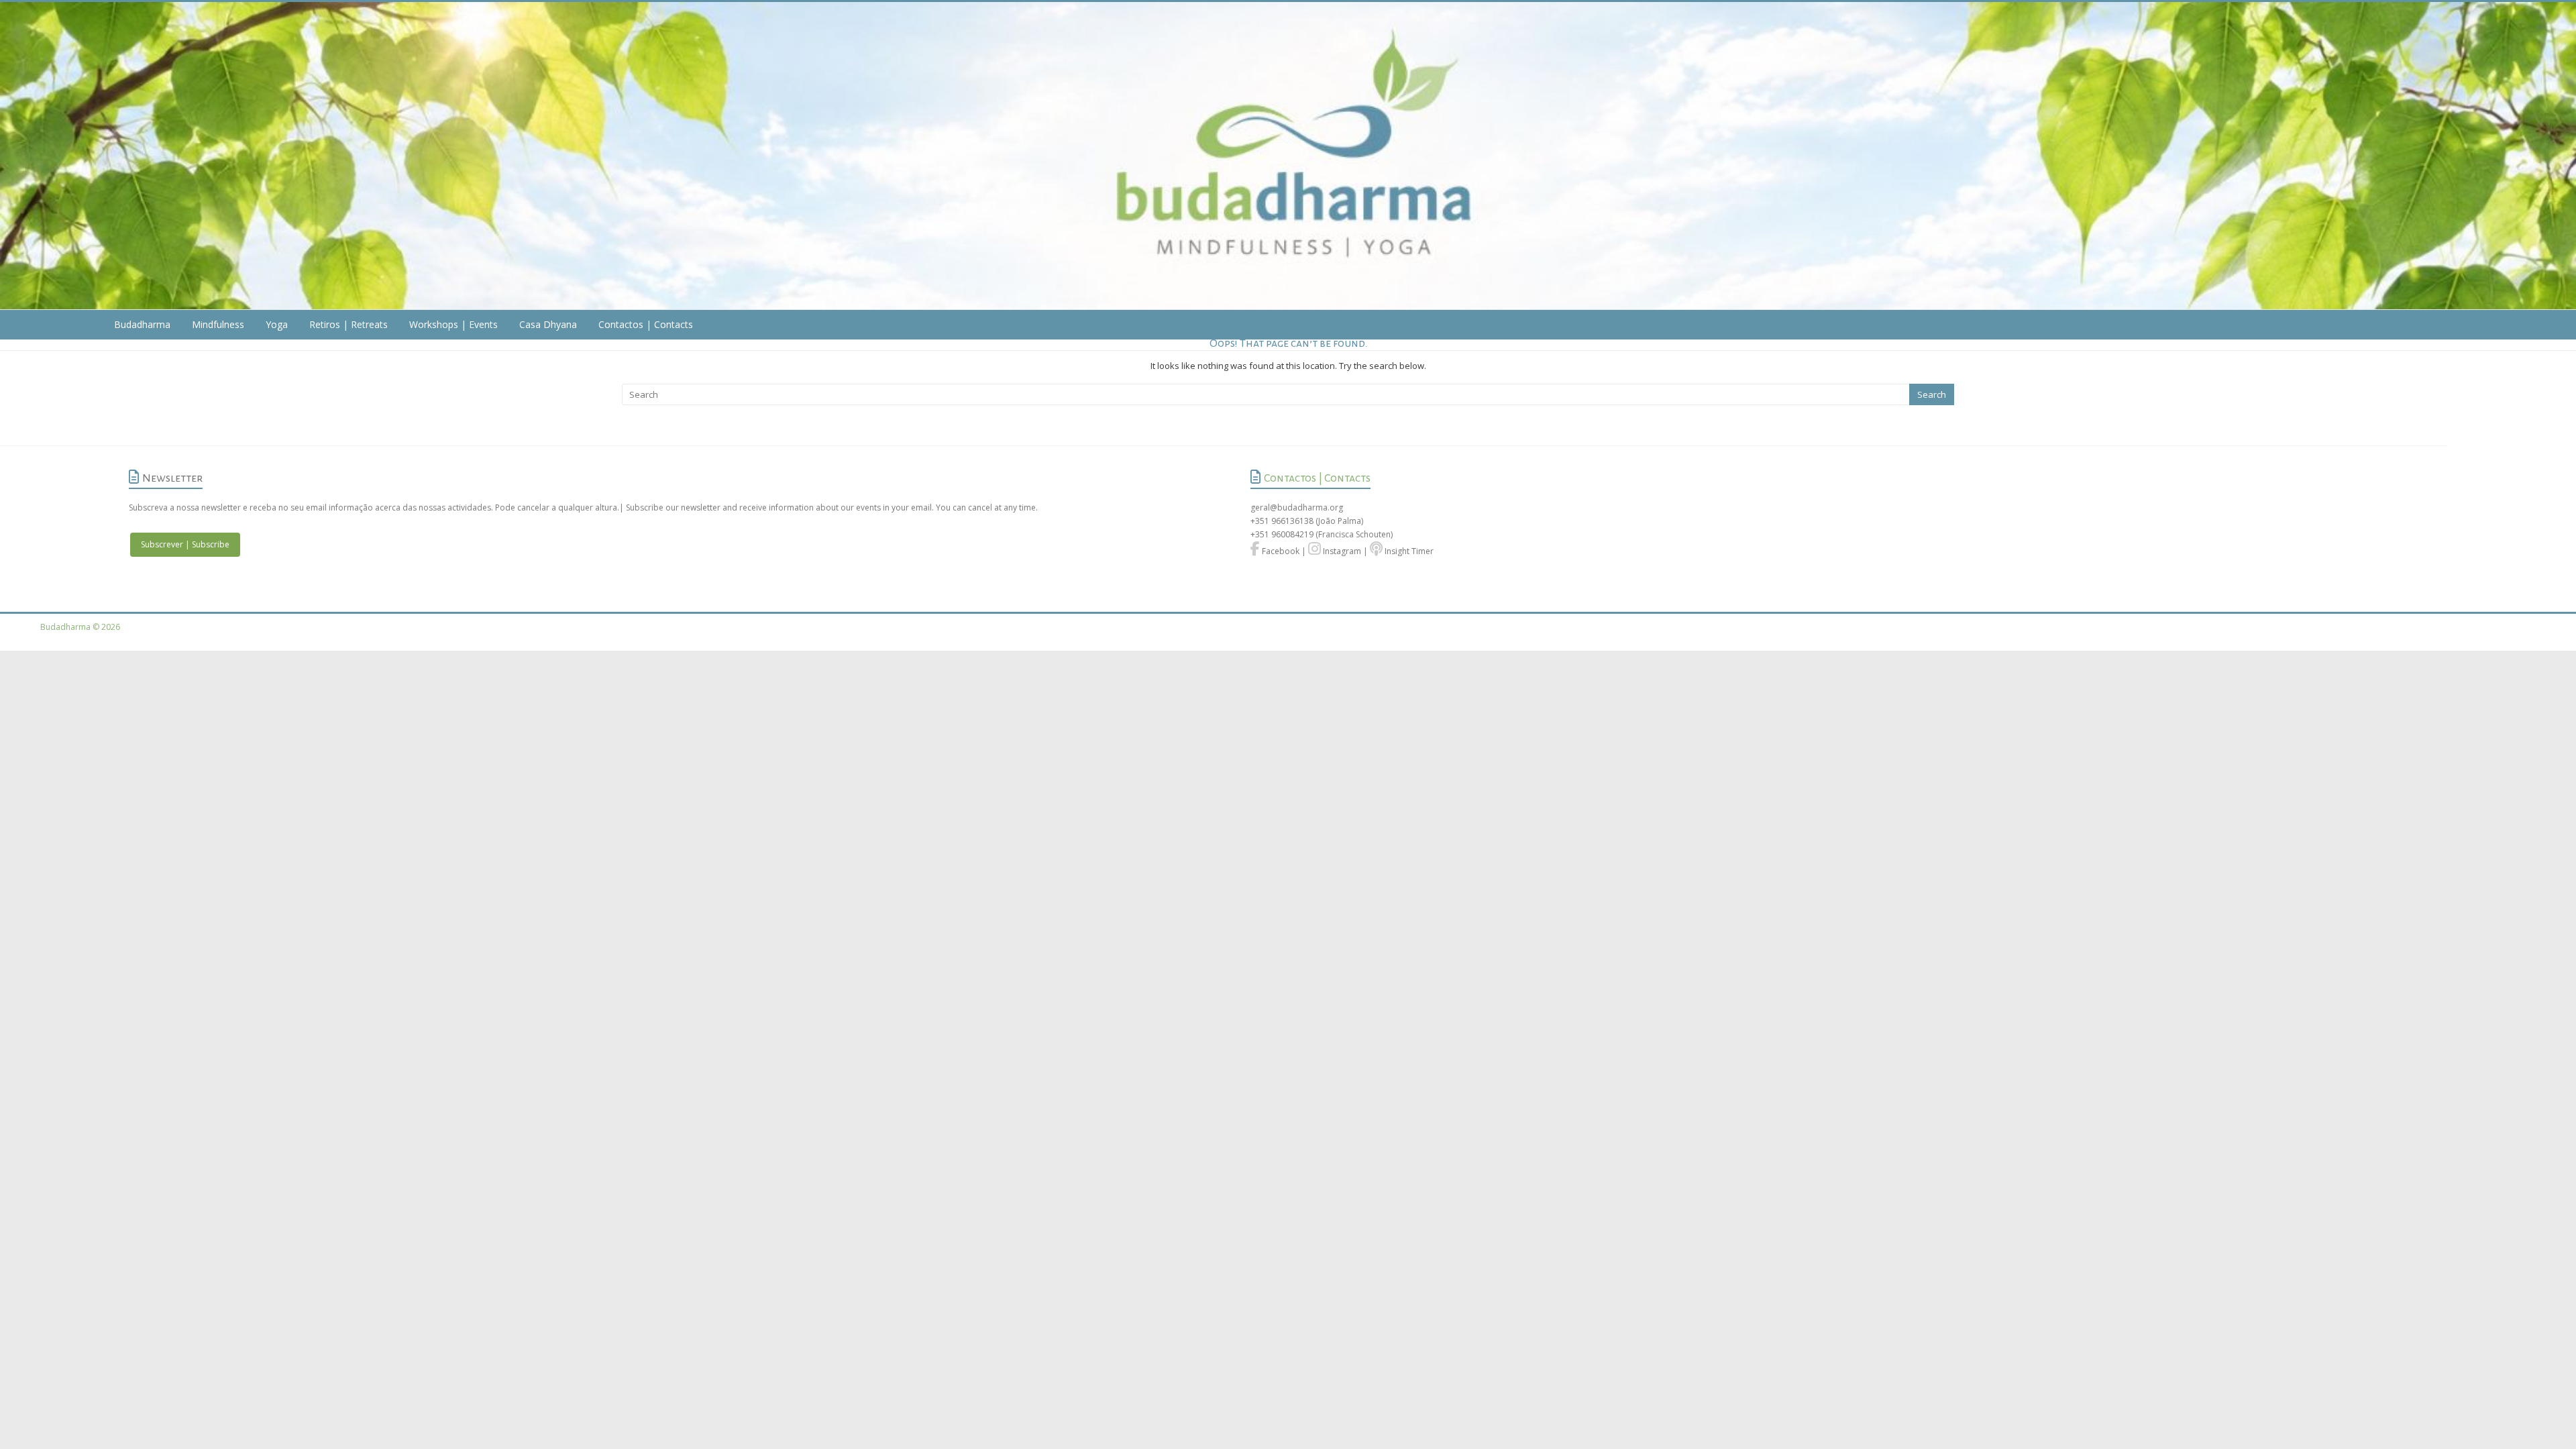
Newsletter (172, 478)
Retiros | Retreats (348, 324)
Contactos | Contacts (646, 324)
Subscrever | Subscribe (185, 544)
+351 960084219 (1283, 534)
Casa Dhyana (548, 324)
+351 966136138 (1282, 521)
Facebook (1280, 551)
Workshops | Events (453, 324)
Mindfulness (218, 324)
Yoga (277, 324)
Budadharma (142, 324)
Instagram (1341, 551)
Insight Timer (1408, 551)
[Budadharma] (1288, 156)
